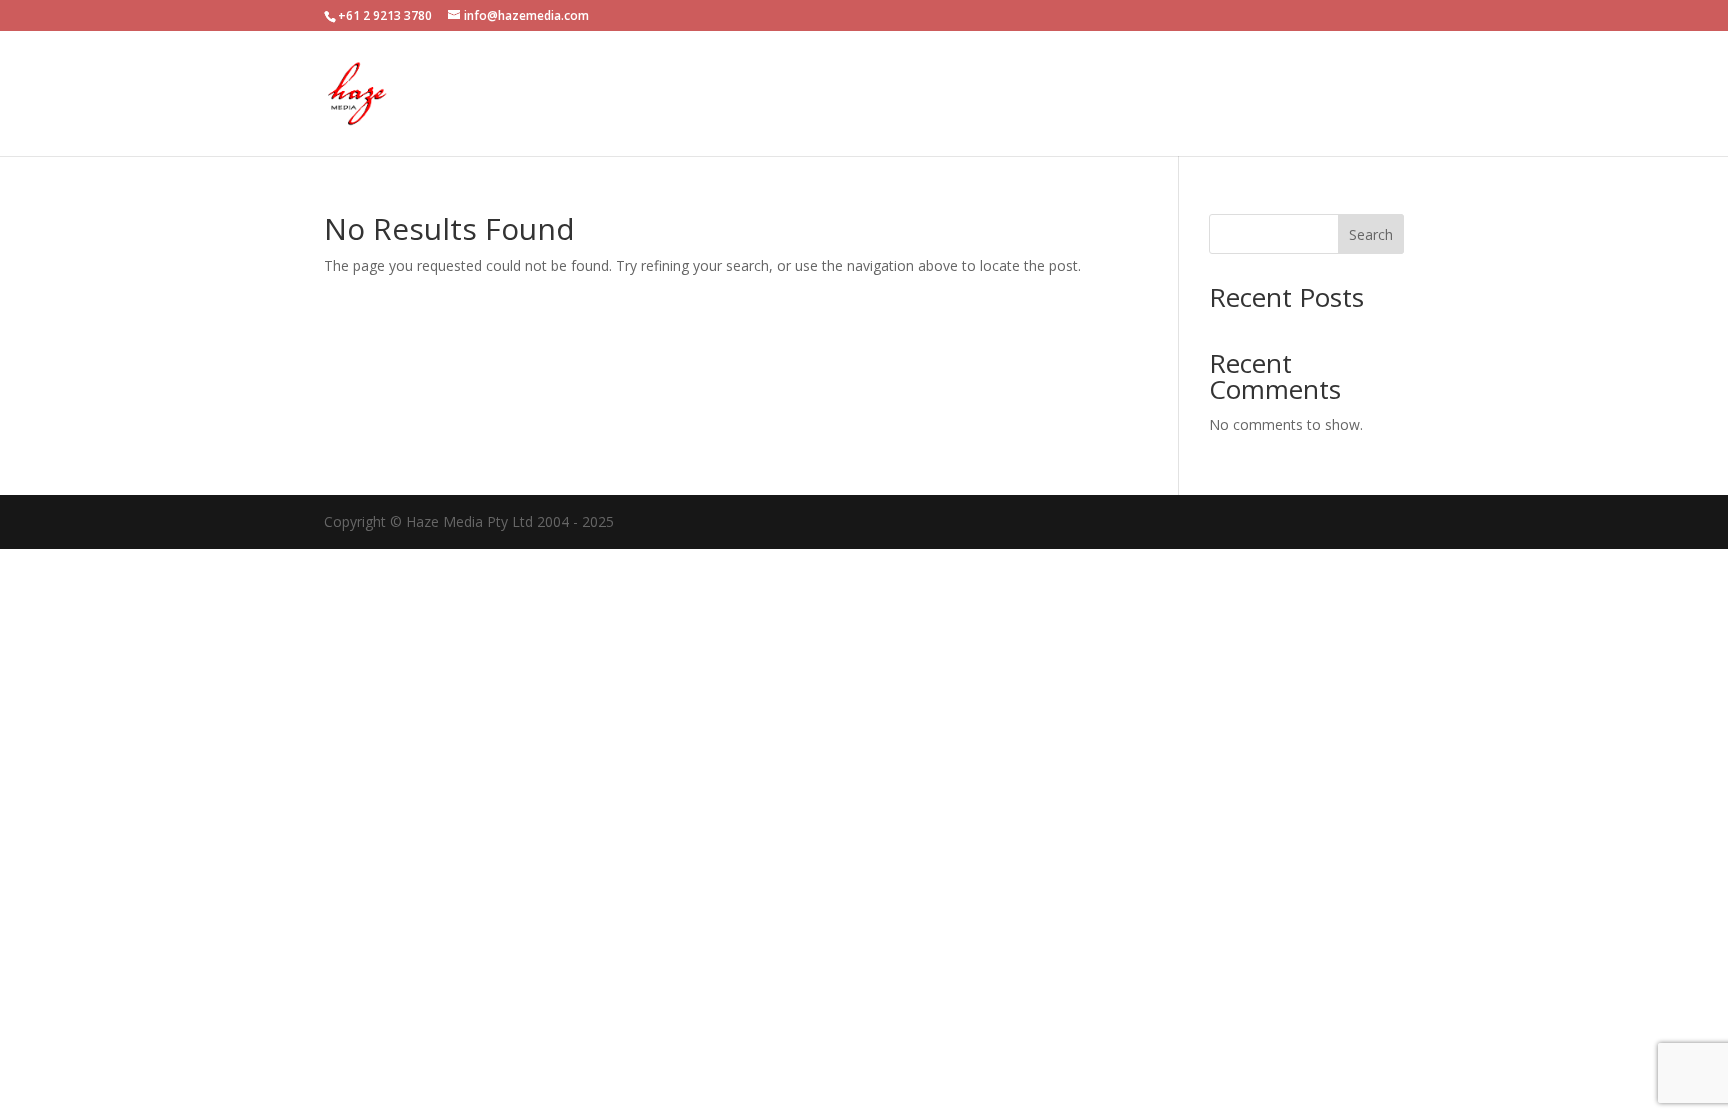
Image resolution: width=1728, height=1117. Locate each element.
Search (1371, 234)
